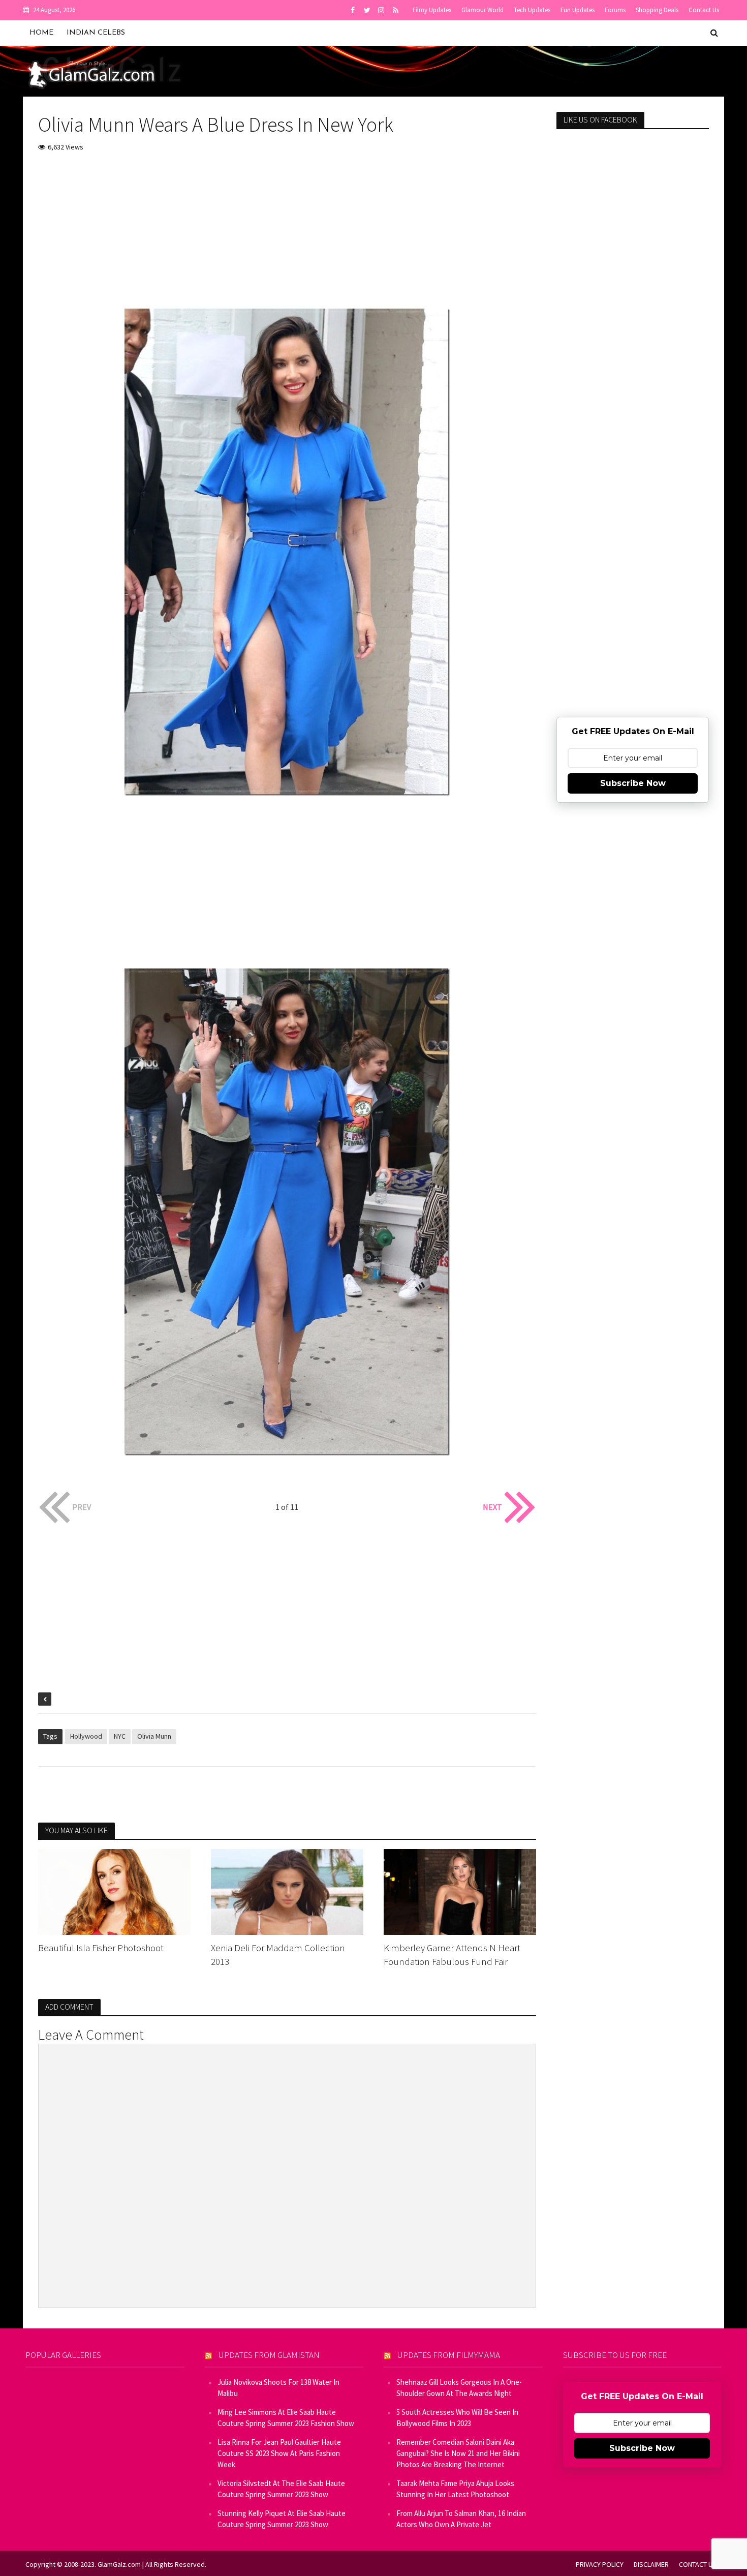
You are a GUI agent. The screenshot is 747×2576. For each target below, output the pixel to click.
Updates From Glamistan (269, 2355)
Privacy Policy (600, 2564)
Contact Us (704, 10)
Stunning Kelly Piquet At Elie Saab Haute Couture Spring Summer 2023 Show (282, 2519)
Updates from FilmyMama (449, 2355)
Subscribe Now (633, 783)
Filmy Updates (432, 10)
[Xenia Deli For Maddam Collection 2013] (287, 1891)
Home (41, 33)
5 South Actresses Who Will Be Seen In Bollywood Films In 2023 (457, 2418)
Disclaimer (651, 2564)
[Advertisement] (287, 237)
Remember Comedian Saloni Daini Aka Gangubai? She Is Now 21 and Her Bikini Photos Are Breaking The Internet (458, 2453)
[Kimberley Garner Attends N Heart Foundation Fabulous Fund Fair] (460, 1891)
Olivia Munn (154, 1736)
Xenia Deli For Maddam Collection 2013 (278, 1954)
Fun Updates (578, 10)
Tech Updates (532, 10)
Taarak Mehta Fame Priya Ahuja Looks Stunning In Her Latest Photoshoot (455, 2489)
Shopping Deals (657, 10)
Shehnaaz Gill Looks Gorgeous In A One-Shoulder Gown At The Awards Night (459, 2388)
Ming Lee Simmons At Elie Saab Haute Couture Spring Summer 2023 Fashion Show (286, 2418)
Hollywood (86, 1736)
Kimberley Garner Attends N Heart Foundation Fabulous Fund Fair (452, 1954)
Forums (615, 10)
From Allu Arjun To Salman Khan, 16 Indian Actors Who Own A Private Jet (461, 2519)
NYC (120, 1736)
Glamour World (483, 10)
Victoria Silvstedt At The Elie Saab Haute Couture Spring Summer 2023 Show (281, 2489)
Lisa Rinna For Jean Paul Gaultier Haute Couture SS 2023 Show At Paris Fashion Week (279, 2453)
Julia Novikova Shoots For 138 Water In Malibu (278, 2388)
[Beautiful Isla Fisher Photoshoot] (114, 1891)
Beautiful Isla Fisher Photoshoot (101, 1948)
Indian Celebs (96, 33)
